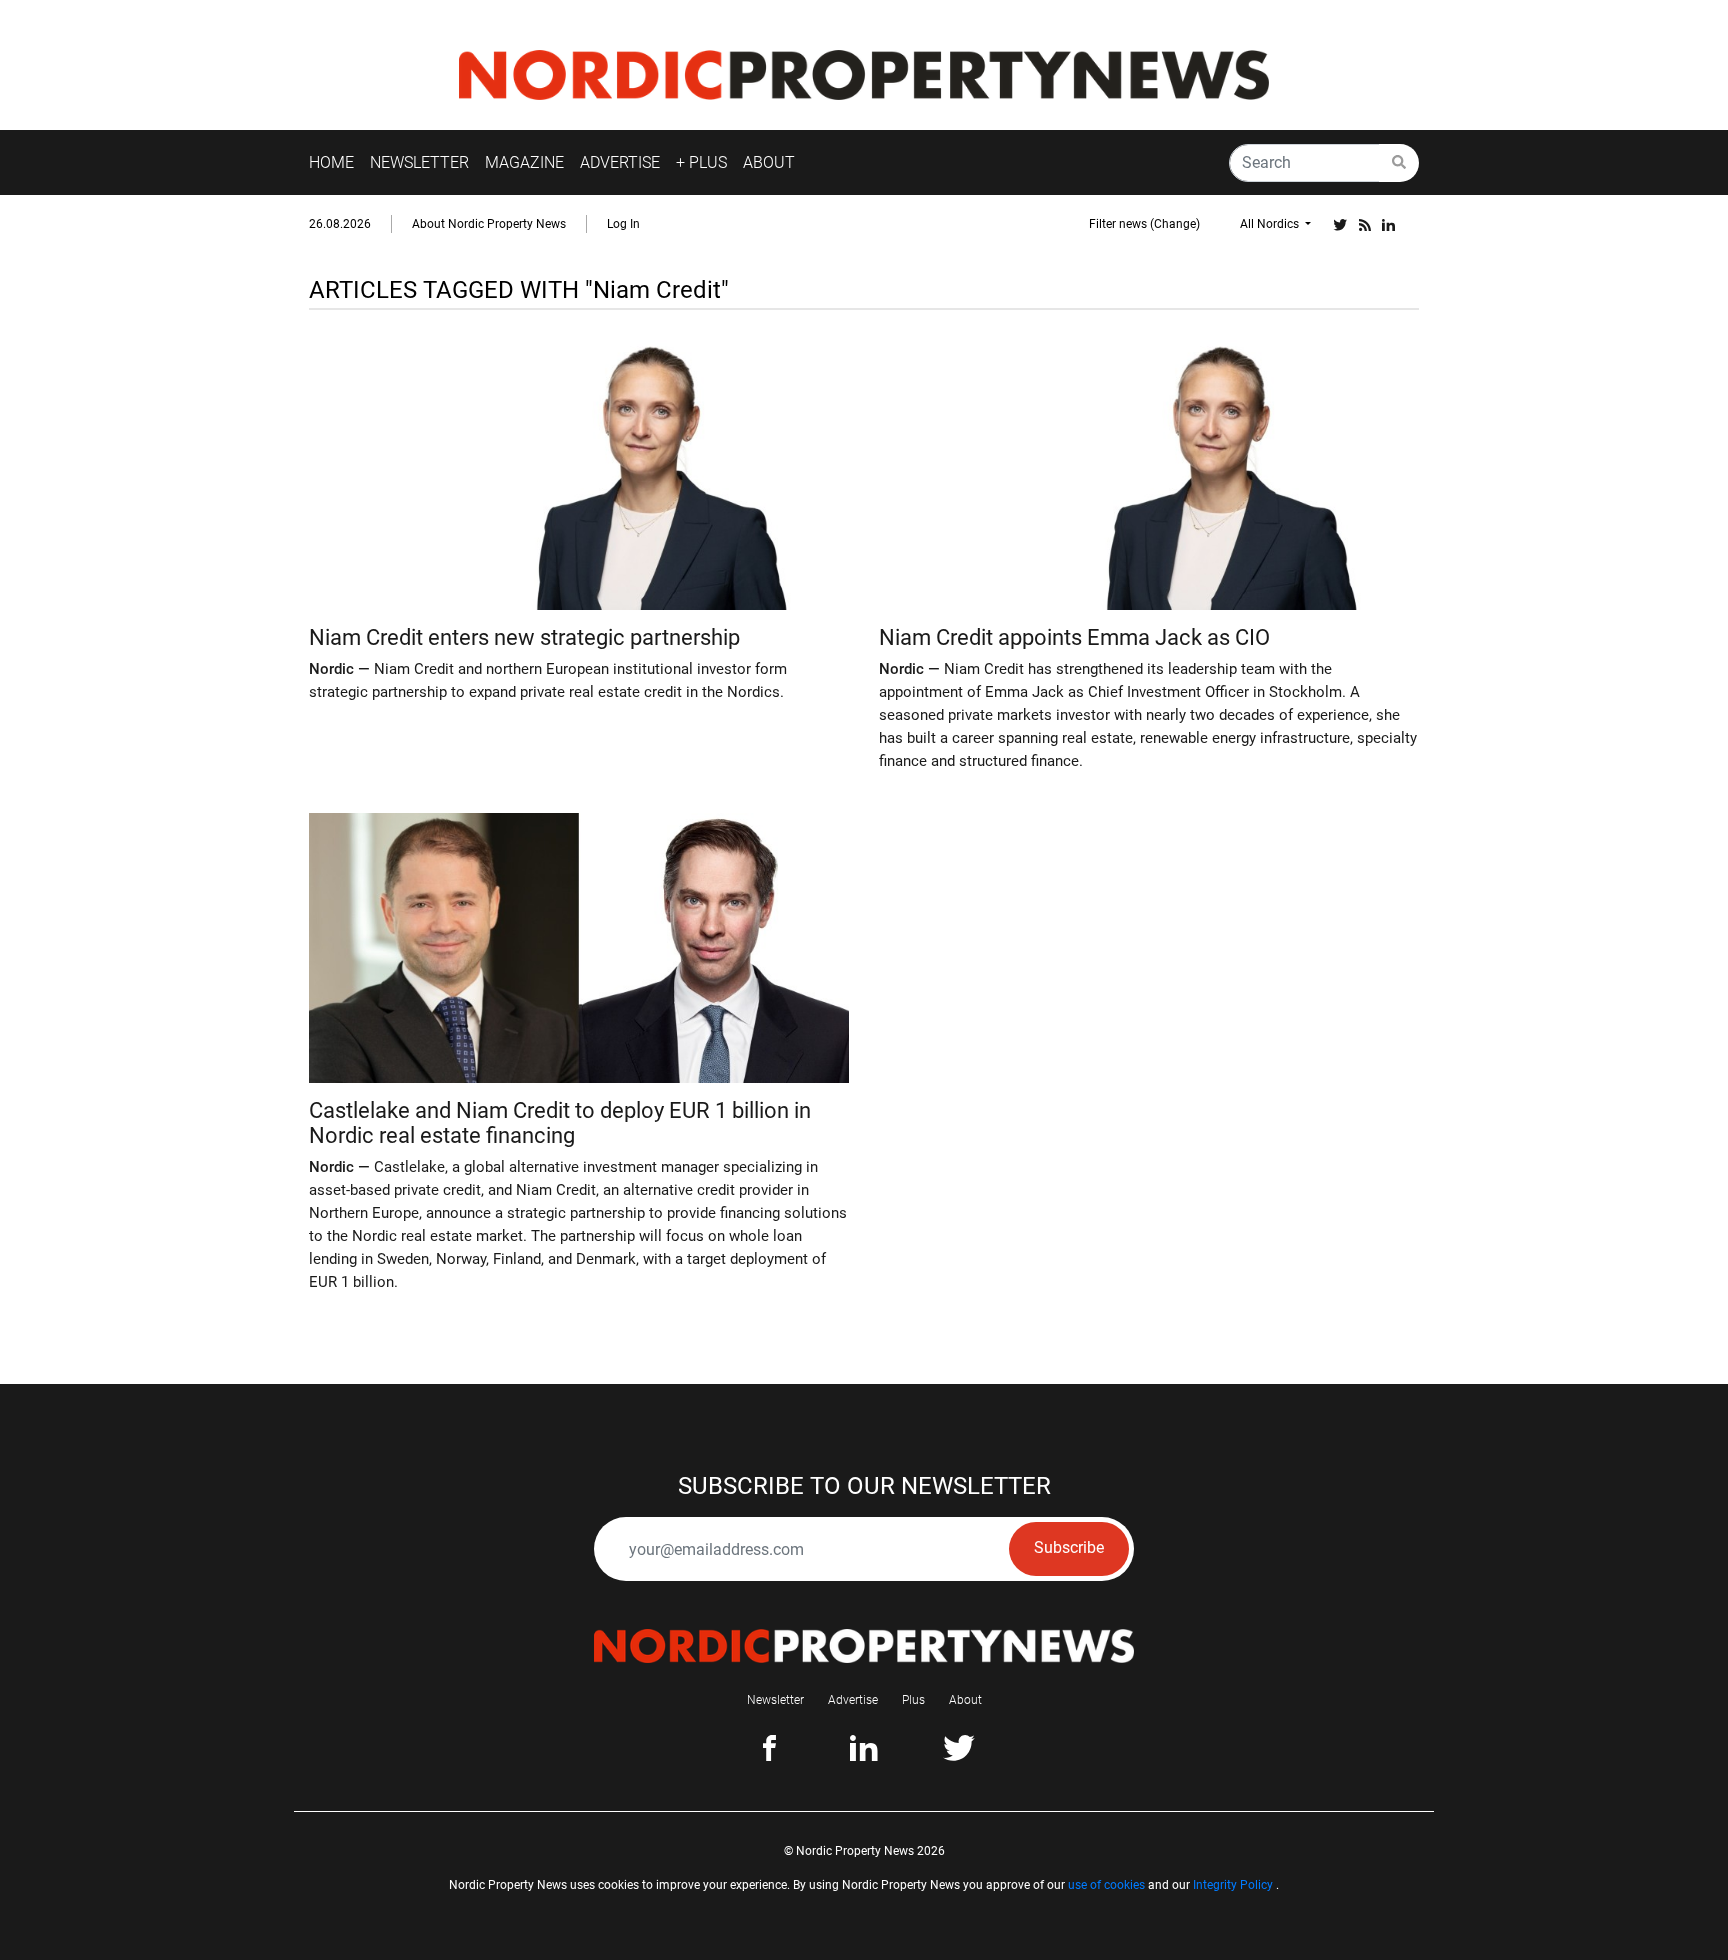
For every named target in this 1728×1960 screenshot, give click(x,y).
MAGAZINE (524, 162)
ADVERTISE (620, 162)
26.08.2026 (340, 224)
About (965, 1700)
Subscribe (1069, 1547)
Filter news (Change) (1144, 224)
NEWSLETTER (419, 162)
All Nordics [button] (1271, 224)
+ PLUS (701, 162)
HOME (331, 162)
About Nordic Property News (489, 224)
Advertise (853, 1700)
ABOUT (769, 162)
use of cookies (1106, 1885)
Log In (623, 224)
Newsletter (775, 1700)
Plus (913, 1700)
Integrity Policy (1233, 1885)
